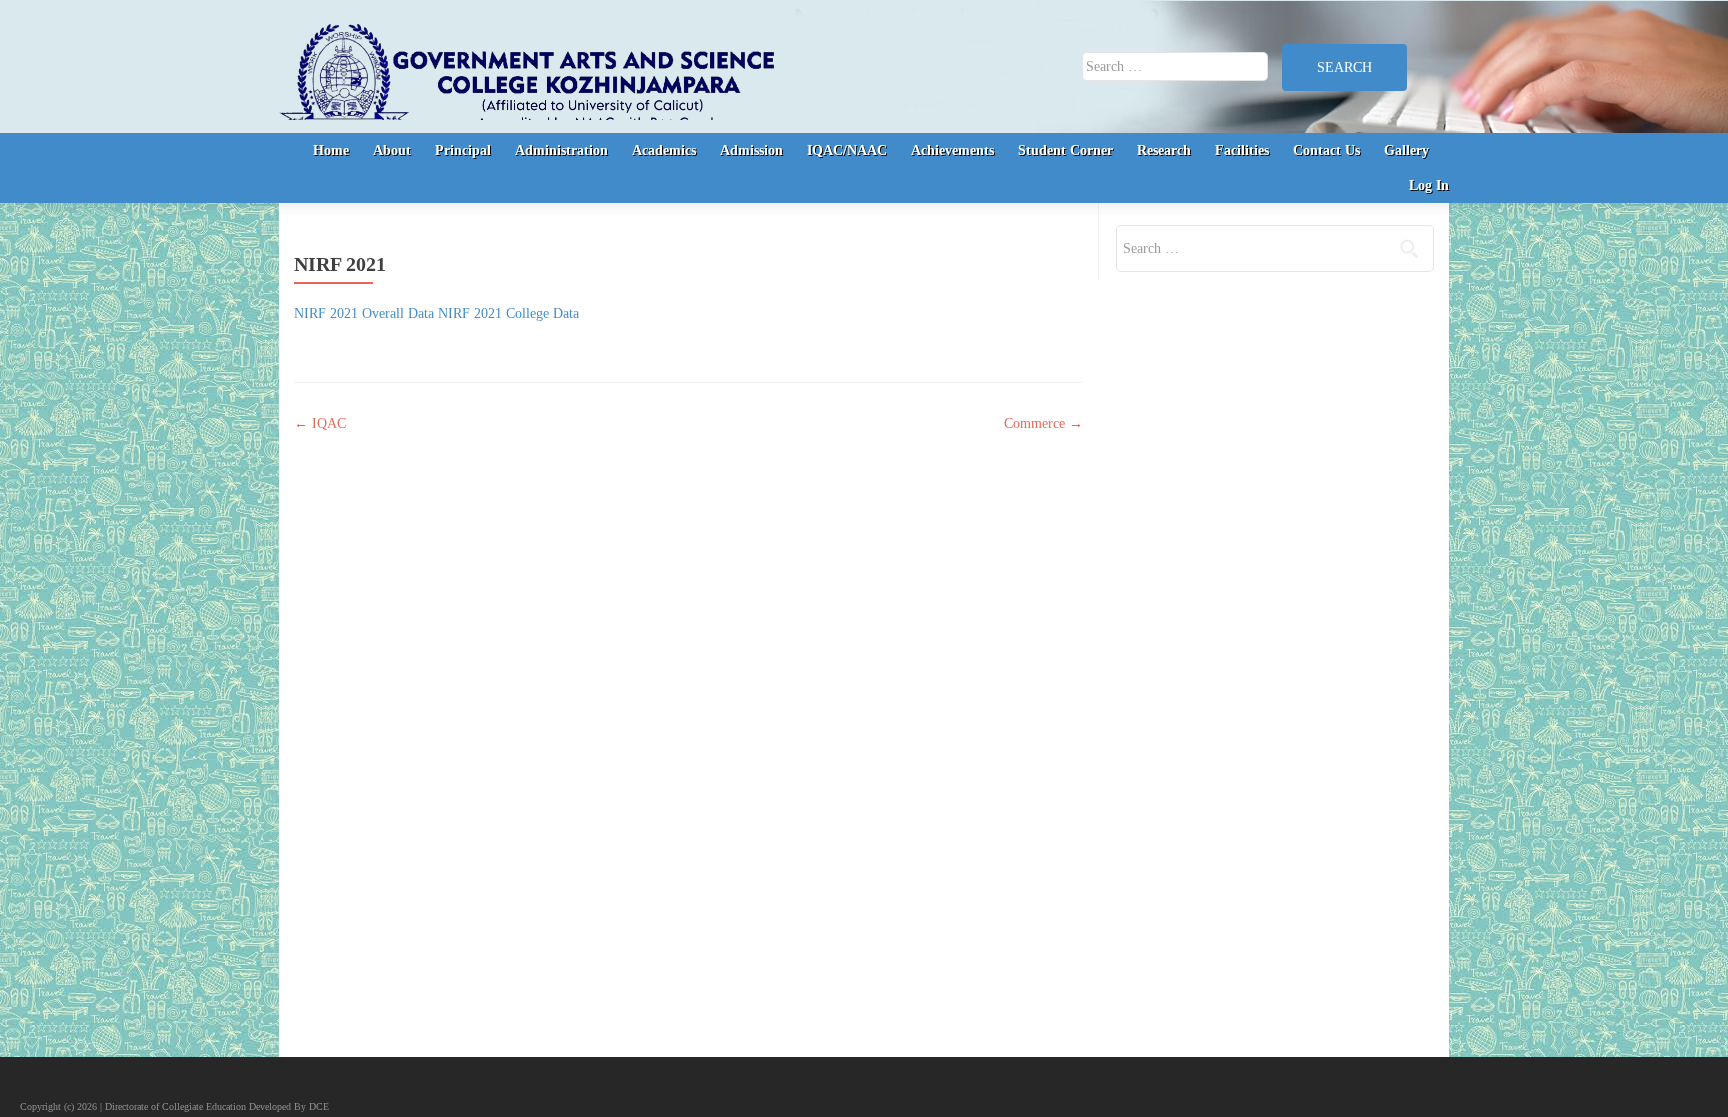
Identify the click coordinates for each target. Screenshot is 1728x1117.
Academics (664, 150)
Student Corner (1065, 150)
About (392, 150)
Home (331, 150)
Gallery (1406, 150)
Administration (561, 150)
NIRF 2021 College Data (508, 313)
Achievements (952, 150)
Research (1164, 150)
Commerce (1043, 423)
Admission (751, 150)
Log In (1429, 185)
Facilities (1242, 150)
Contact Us (1326, 150)
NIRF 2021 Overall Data (364, 313)
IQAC (320, 423)
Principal (463, 150)
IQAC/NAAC (847, 150)
